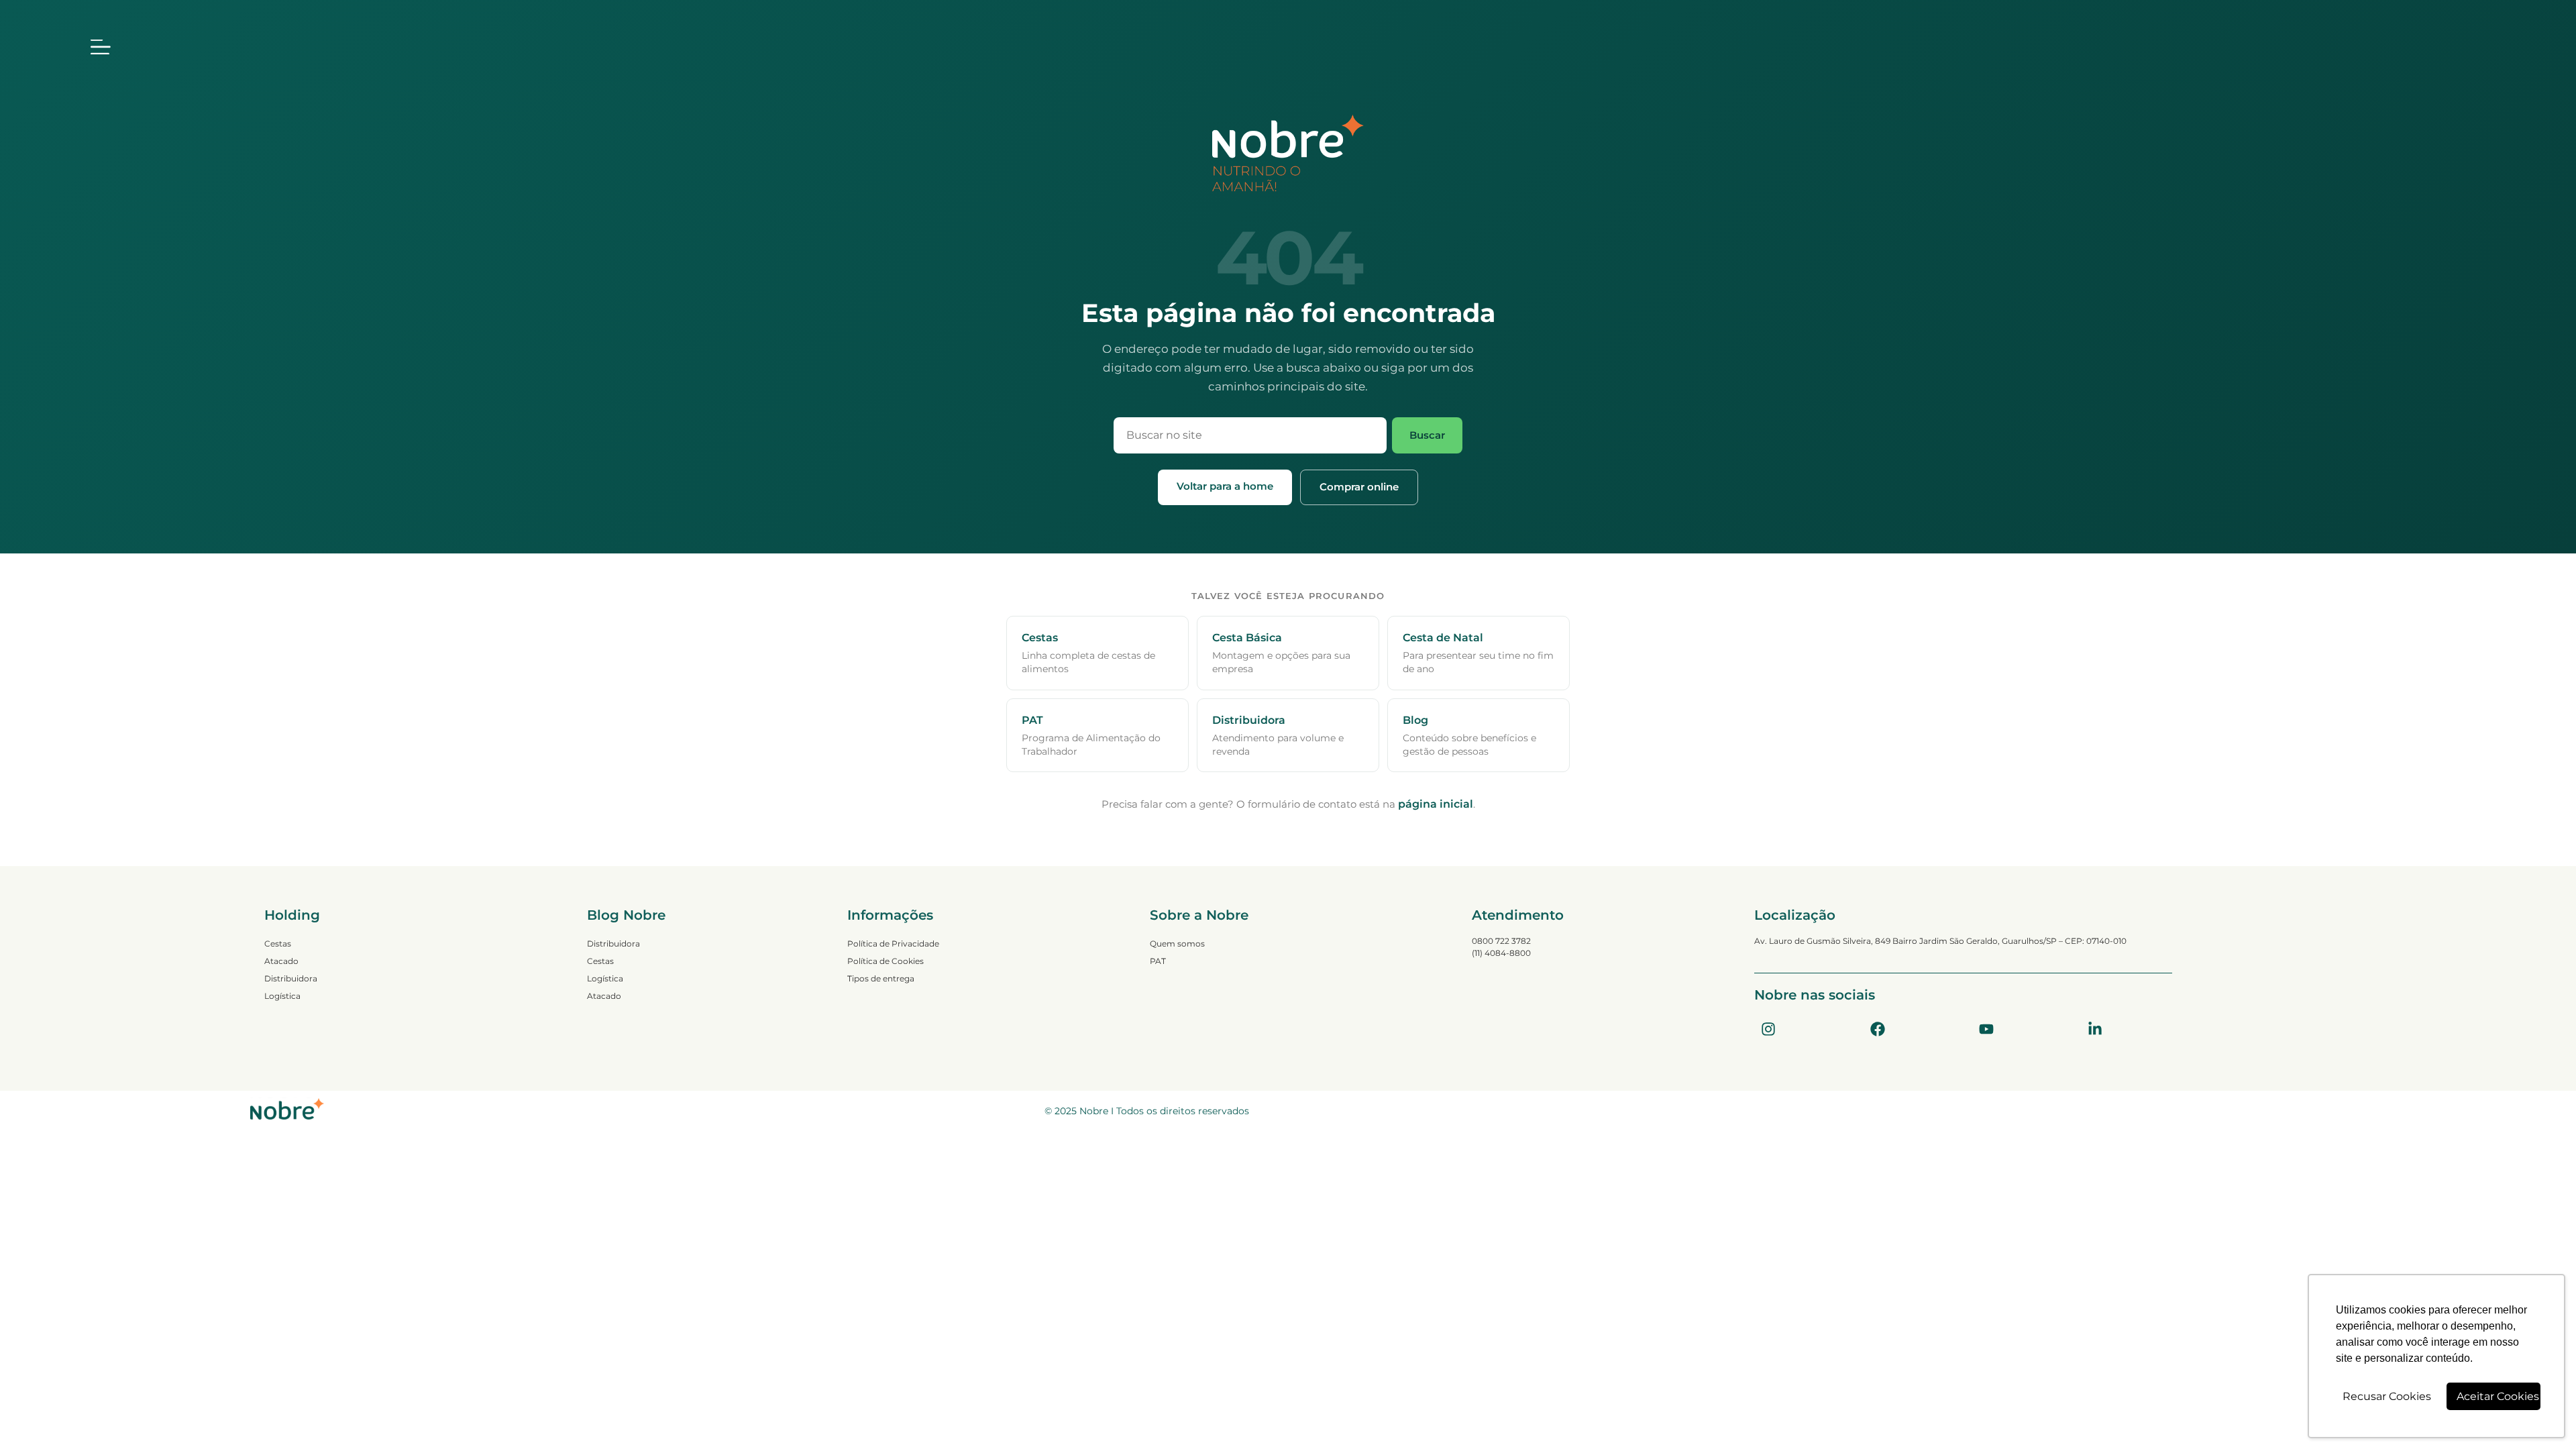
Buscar (1427, 435)
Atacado (281, 961)
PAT (1158, 961)
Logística (282, 996)
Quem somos (1177, 944)
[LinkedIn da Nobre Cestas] (2095, 1029)
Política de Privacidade (893, 944)
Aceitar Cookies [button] (2498, 1396)
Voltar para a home (1225, 486)
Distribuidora (291, 978)
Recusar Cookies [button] (2387, 1396)
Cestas (278, 944)
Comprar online (1359, 487)
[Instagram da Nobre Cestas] (1768, 1029)
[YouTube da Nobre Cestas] (1986, 1029)
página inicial (1436, 804)
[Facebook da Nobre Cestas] (1878, 1029)
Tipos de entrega (881, 978)
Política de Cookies (885, 961)
